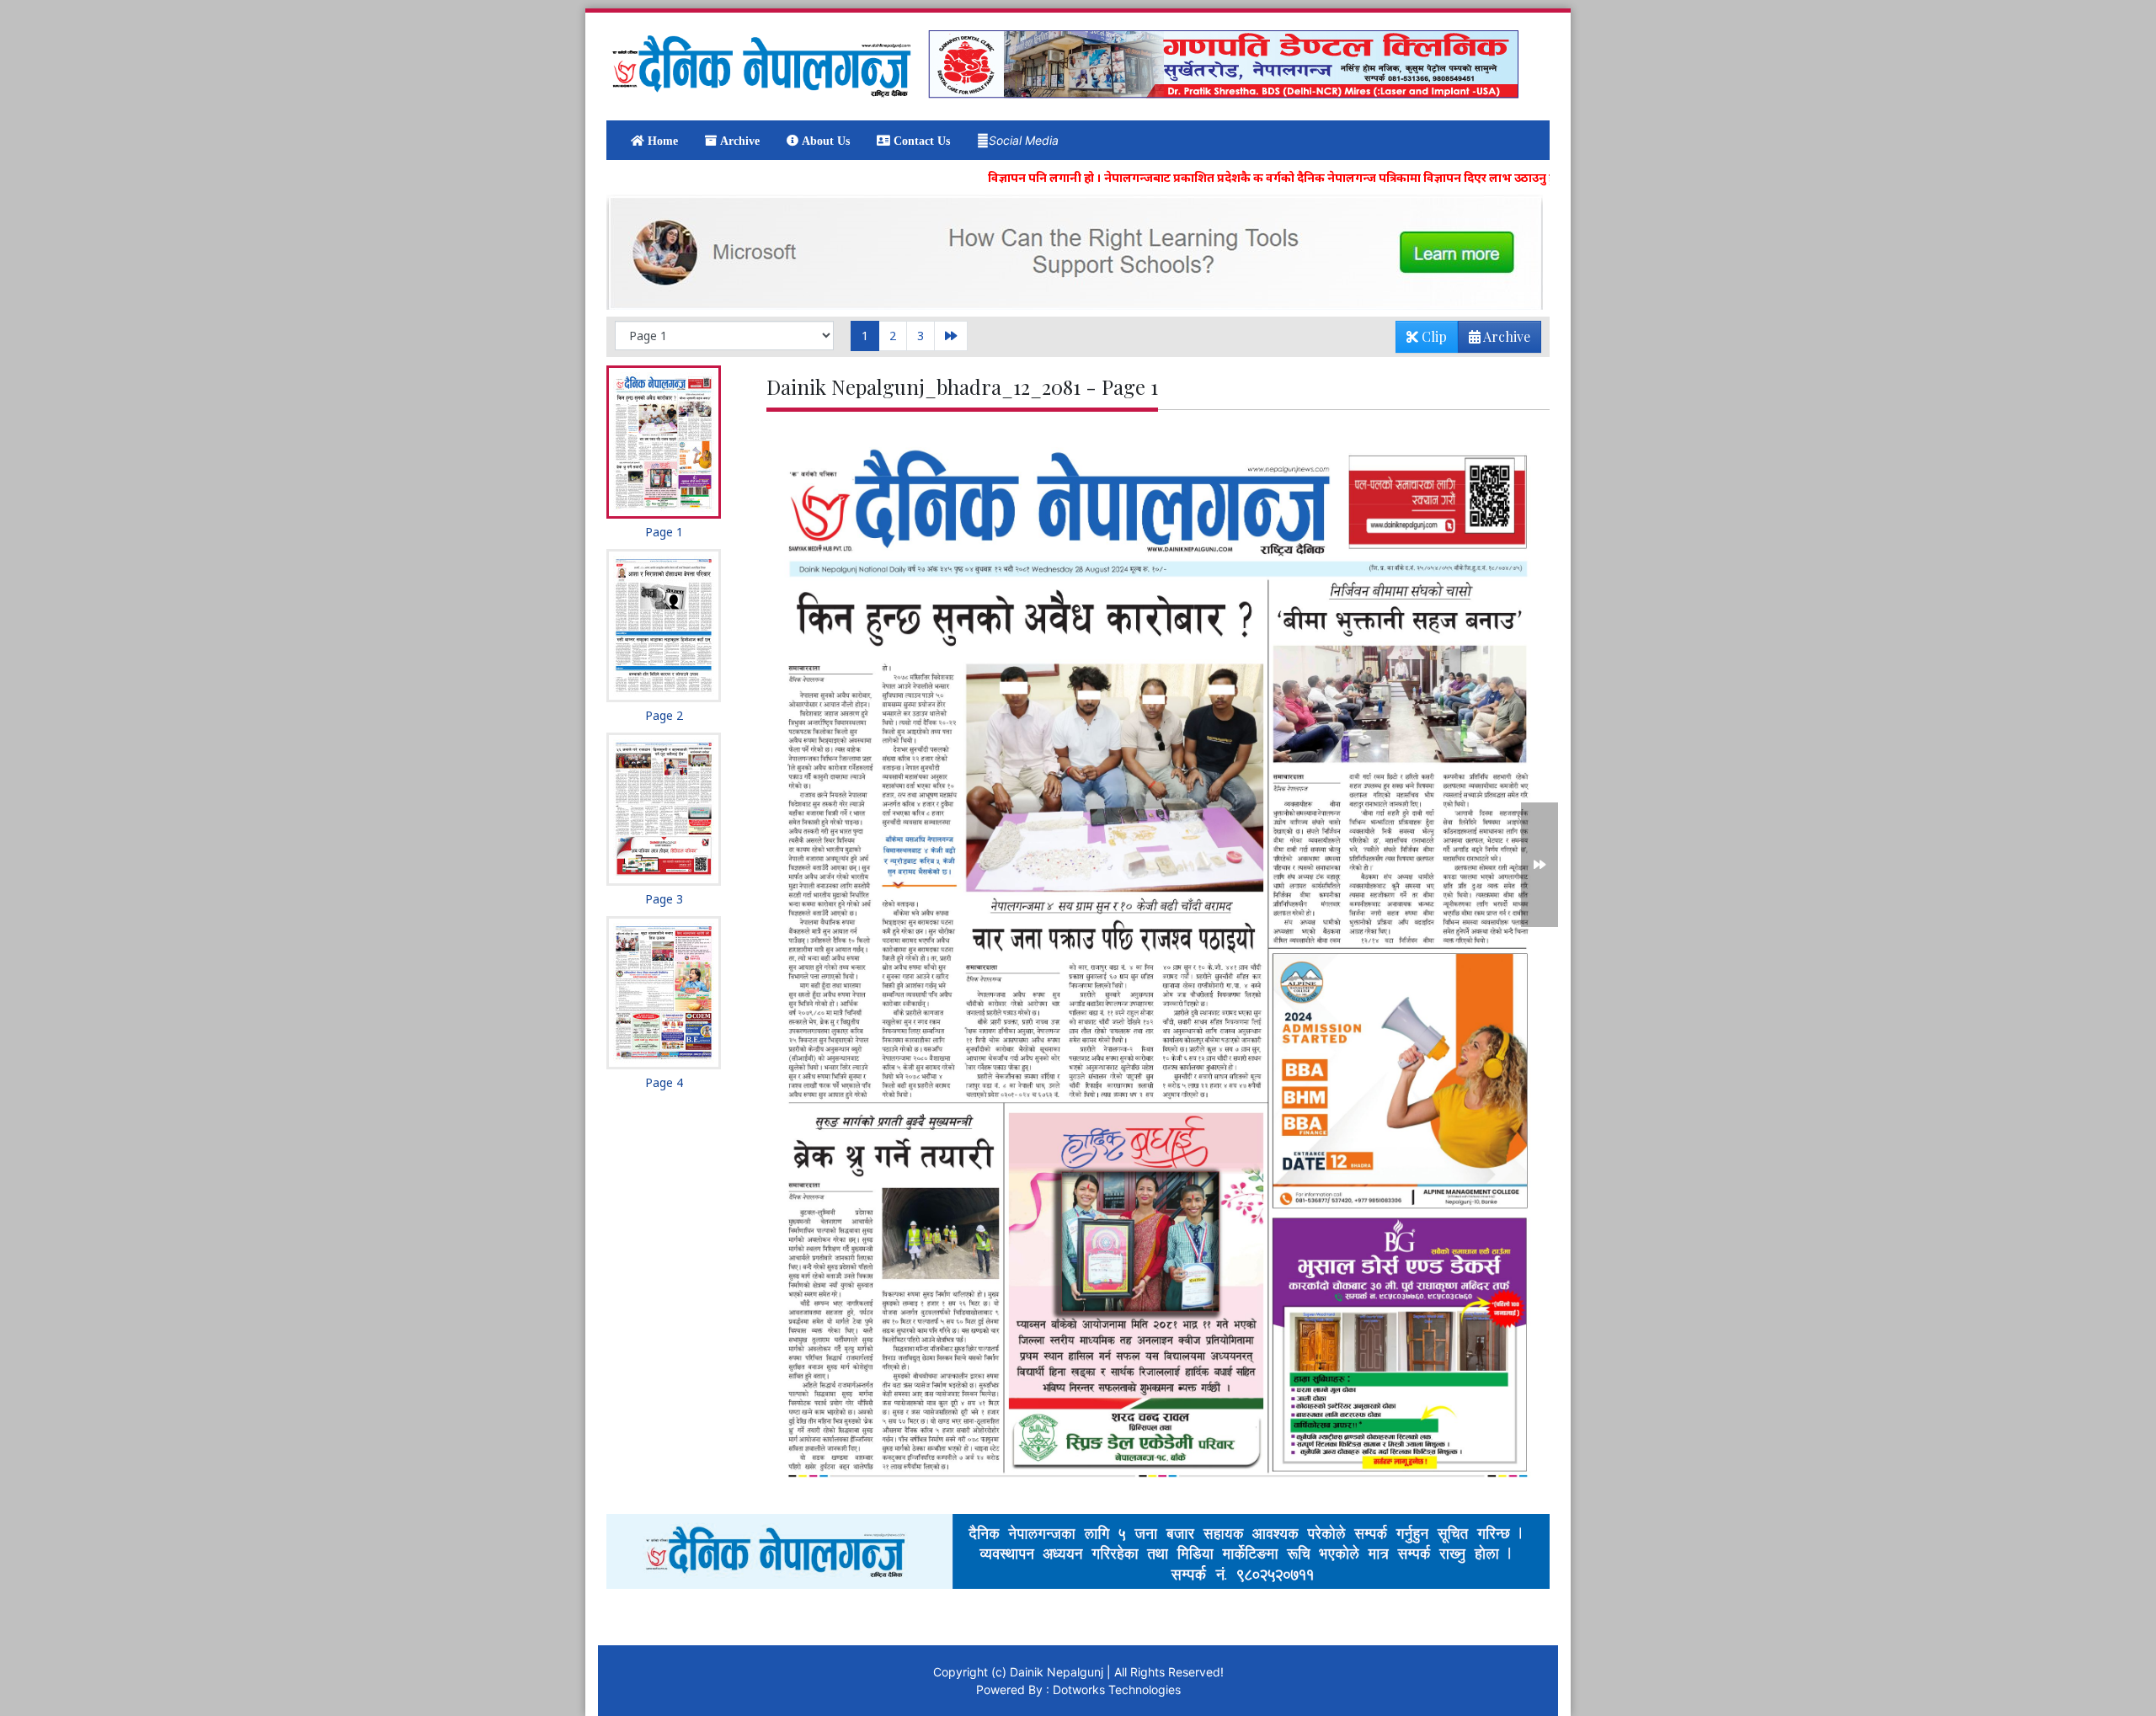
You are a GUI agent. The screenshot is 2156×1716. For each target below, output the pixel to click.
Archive (1505, 336)
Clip (1433, 336)
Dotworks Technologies (1117, 1689)
